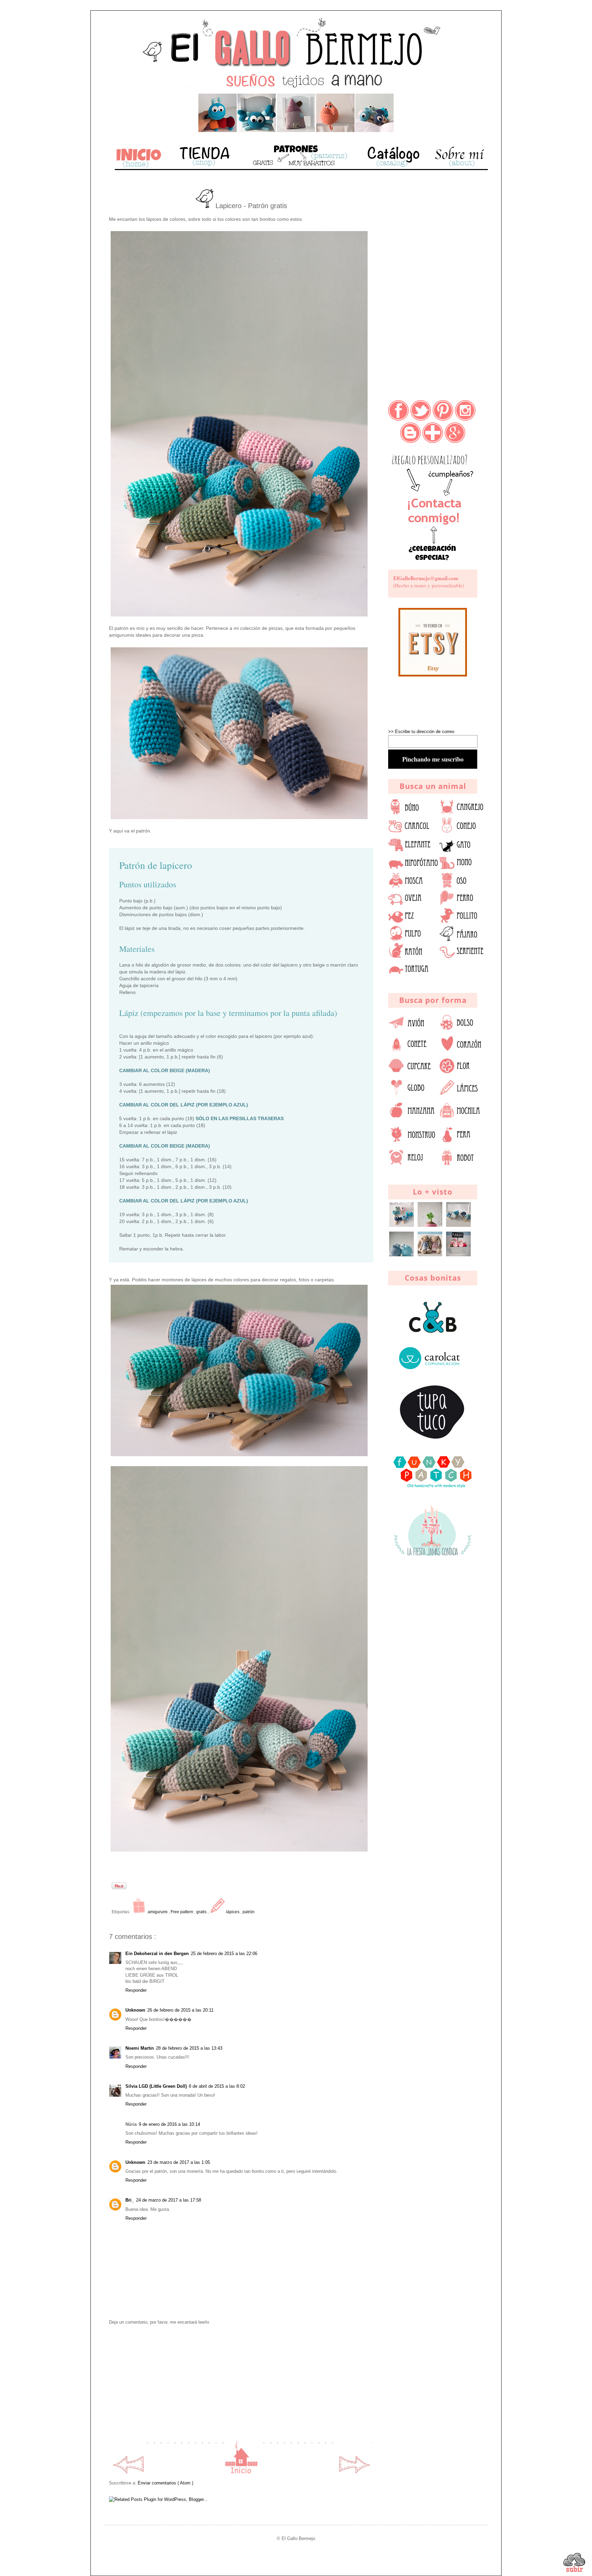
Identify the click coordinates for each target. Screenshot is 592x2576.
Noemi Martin (140, 2048)
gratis (202, 1912)
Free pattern (182, 1912)
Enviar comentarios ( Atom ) (165, 2483)
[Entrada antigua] (355, 2472)
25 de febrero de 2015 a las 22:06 (224, 1954)
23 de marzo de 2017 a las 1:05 (179, 2162)
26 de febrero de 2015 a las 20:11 (180, 2010)
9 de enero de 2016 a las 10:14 (169, 2124)
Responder (136, 1990)
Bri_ (130, 2200)
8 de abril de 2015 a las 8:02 (217, 2086)
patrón (249, 1912)
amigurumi (158, 1912)
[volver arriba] (574, 2564)
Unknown (135, 2010)
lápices (233, 1912)
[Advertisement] (241, 2383)
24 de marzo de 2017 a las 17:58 (169, 2200)
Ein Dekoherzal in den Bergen (157, 1954)
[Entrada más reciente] (128, 2472)
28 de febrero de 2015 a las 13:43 (189, 2048)
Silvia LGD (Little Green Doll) (156, 2086)
